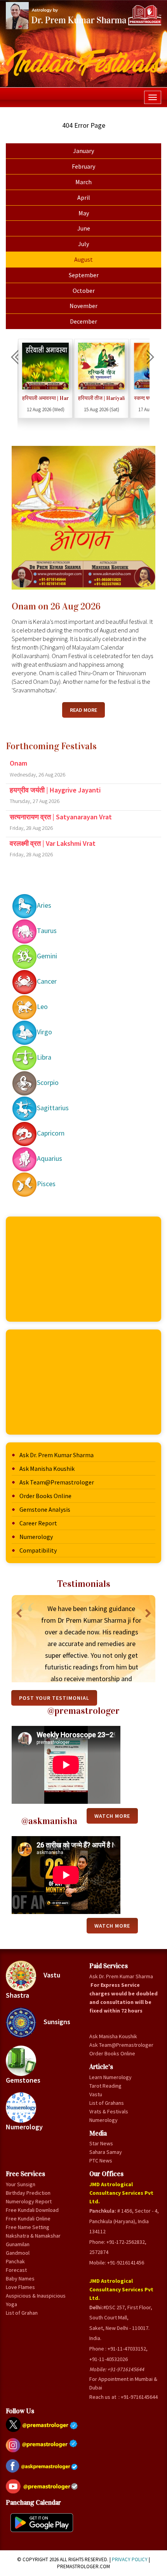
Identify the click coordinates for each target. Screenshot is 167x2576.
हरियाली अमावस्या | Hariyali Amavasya (45, 398)
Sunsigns (56, 2022)
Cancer (47, 981)
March (83, 182)
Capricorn (51, 1133)
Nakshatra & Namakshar (33, 2236)
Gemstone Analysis (45, 1509)
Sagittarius (53, 1108)
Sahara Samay (106, 2152)
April (84, 197)
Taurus (47, 931)
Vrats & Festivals (109, 2111)
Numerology (36, 1537)
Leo (42, 1006)
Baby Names (20, 2278)
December (83, 321)
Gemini (47, 956)
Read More (83, 710)
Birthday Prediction (28, 2193)
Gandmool (18, 2253)
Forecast (16, 2270)
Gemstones (23, 2080)
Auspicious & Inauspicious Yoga (36, 2300)
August (83, 259)
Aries (44, 905)
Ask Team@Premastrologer (57, 1482)
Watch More (112, 1926)
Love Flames (20, 2287)
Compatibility (38, 1550)
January (83, 151)
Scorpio (48, 1082)
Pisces (46, 1184)
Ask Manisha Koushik (47, 1468)
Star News (101, 2143)
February (83, 166)
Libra (44, 1057)
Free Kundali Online (28, 2219)
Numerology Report (29, 2201)
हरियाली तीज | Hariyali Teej (101, 398)
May (84, 213)
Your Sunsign (21, 2184)
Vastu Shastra (33, 1985)
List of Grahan (22, 2313)
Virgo (44, 1032)
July (83, 244)
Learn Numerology (110, 2077)
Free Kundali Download (32, 2210)
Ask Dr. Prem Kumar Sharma (57, 1455)
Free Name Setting (28, 2227)
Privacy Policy (130, 2559)
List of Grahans (107, 2103)
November (83, 306)
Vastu (96, 2094)
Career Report (38, 1523)
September (84, 275)
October (84, 291)
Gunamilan (18, 2244)
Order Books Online (45, 1496)
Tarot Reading (105, 2086)
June (84, 228)
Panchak (15, 2261)
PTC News (101, 2160)
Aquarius (50, 1158)
